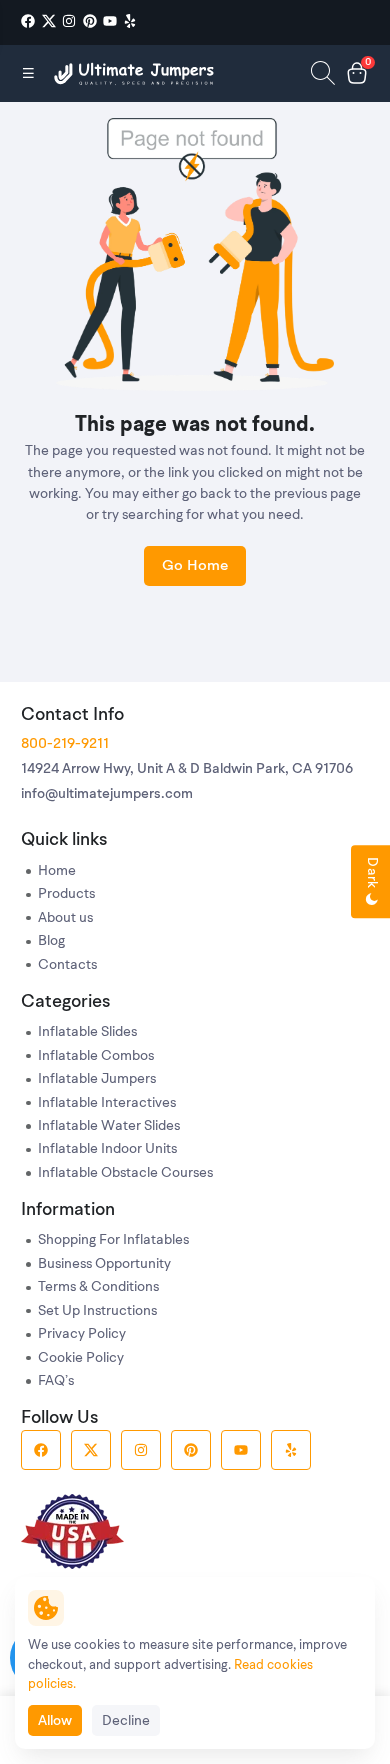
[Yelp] (130, 21)
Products (66, 894)
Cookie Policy (81, 1358)
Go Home (195, 566)
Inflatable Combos (96, 1056)
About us (65, 918)
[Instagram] (69, 21)
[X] (49, 21)
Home (57, 871)
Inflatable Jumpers (97, 1079)
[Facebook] (28, 21)
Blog (51, 941)
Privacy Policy (82, 1334)
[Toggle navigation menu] (28, 73)
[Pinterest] (90, 21)
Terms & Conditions (98, 1287)
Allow (55, 1721)
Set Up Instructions (97, 1311)
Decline (126, 1721)
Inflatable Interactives (107, 1103)
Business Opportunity (104, 1264)
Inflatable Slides (87, 1032)
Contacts (67, 965)
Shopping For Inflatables (113, 1240)
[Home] (135, 73)
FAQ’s (56, 1381)
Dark (371, 875)
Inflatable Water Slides (109, 1126)
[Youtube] (110, 21)
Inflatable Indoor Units (107, 1149)
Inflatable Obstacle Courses (125, 1173)
